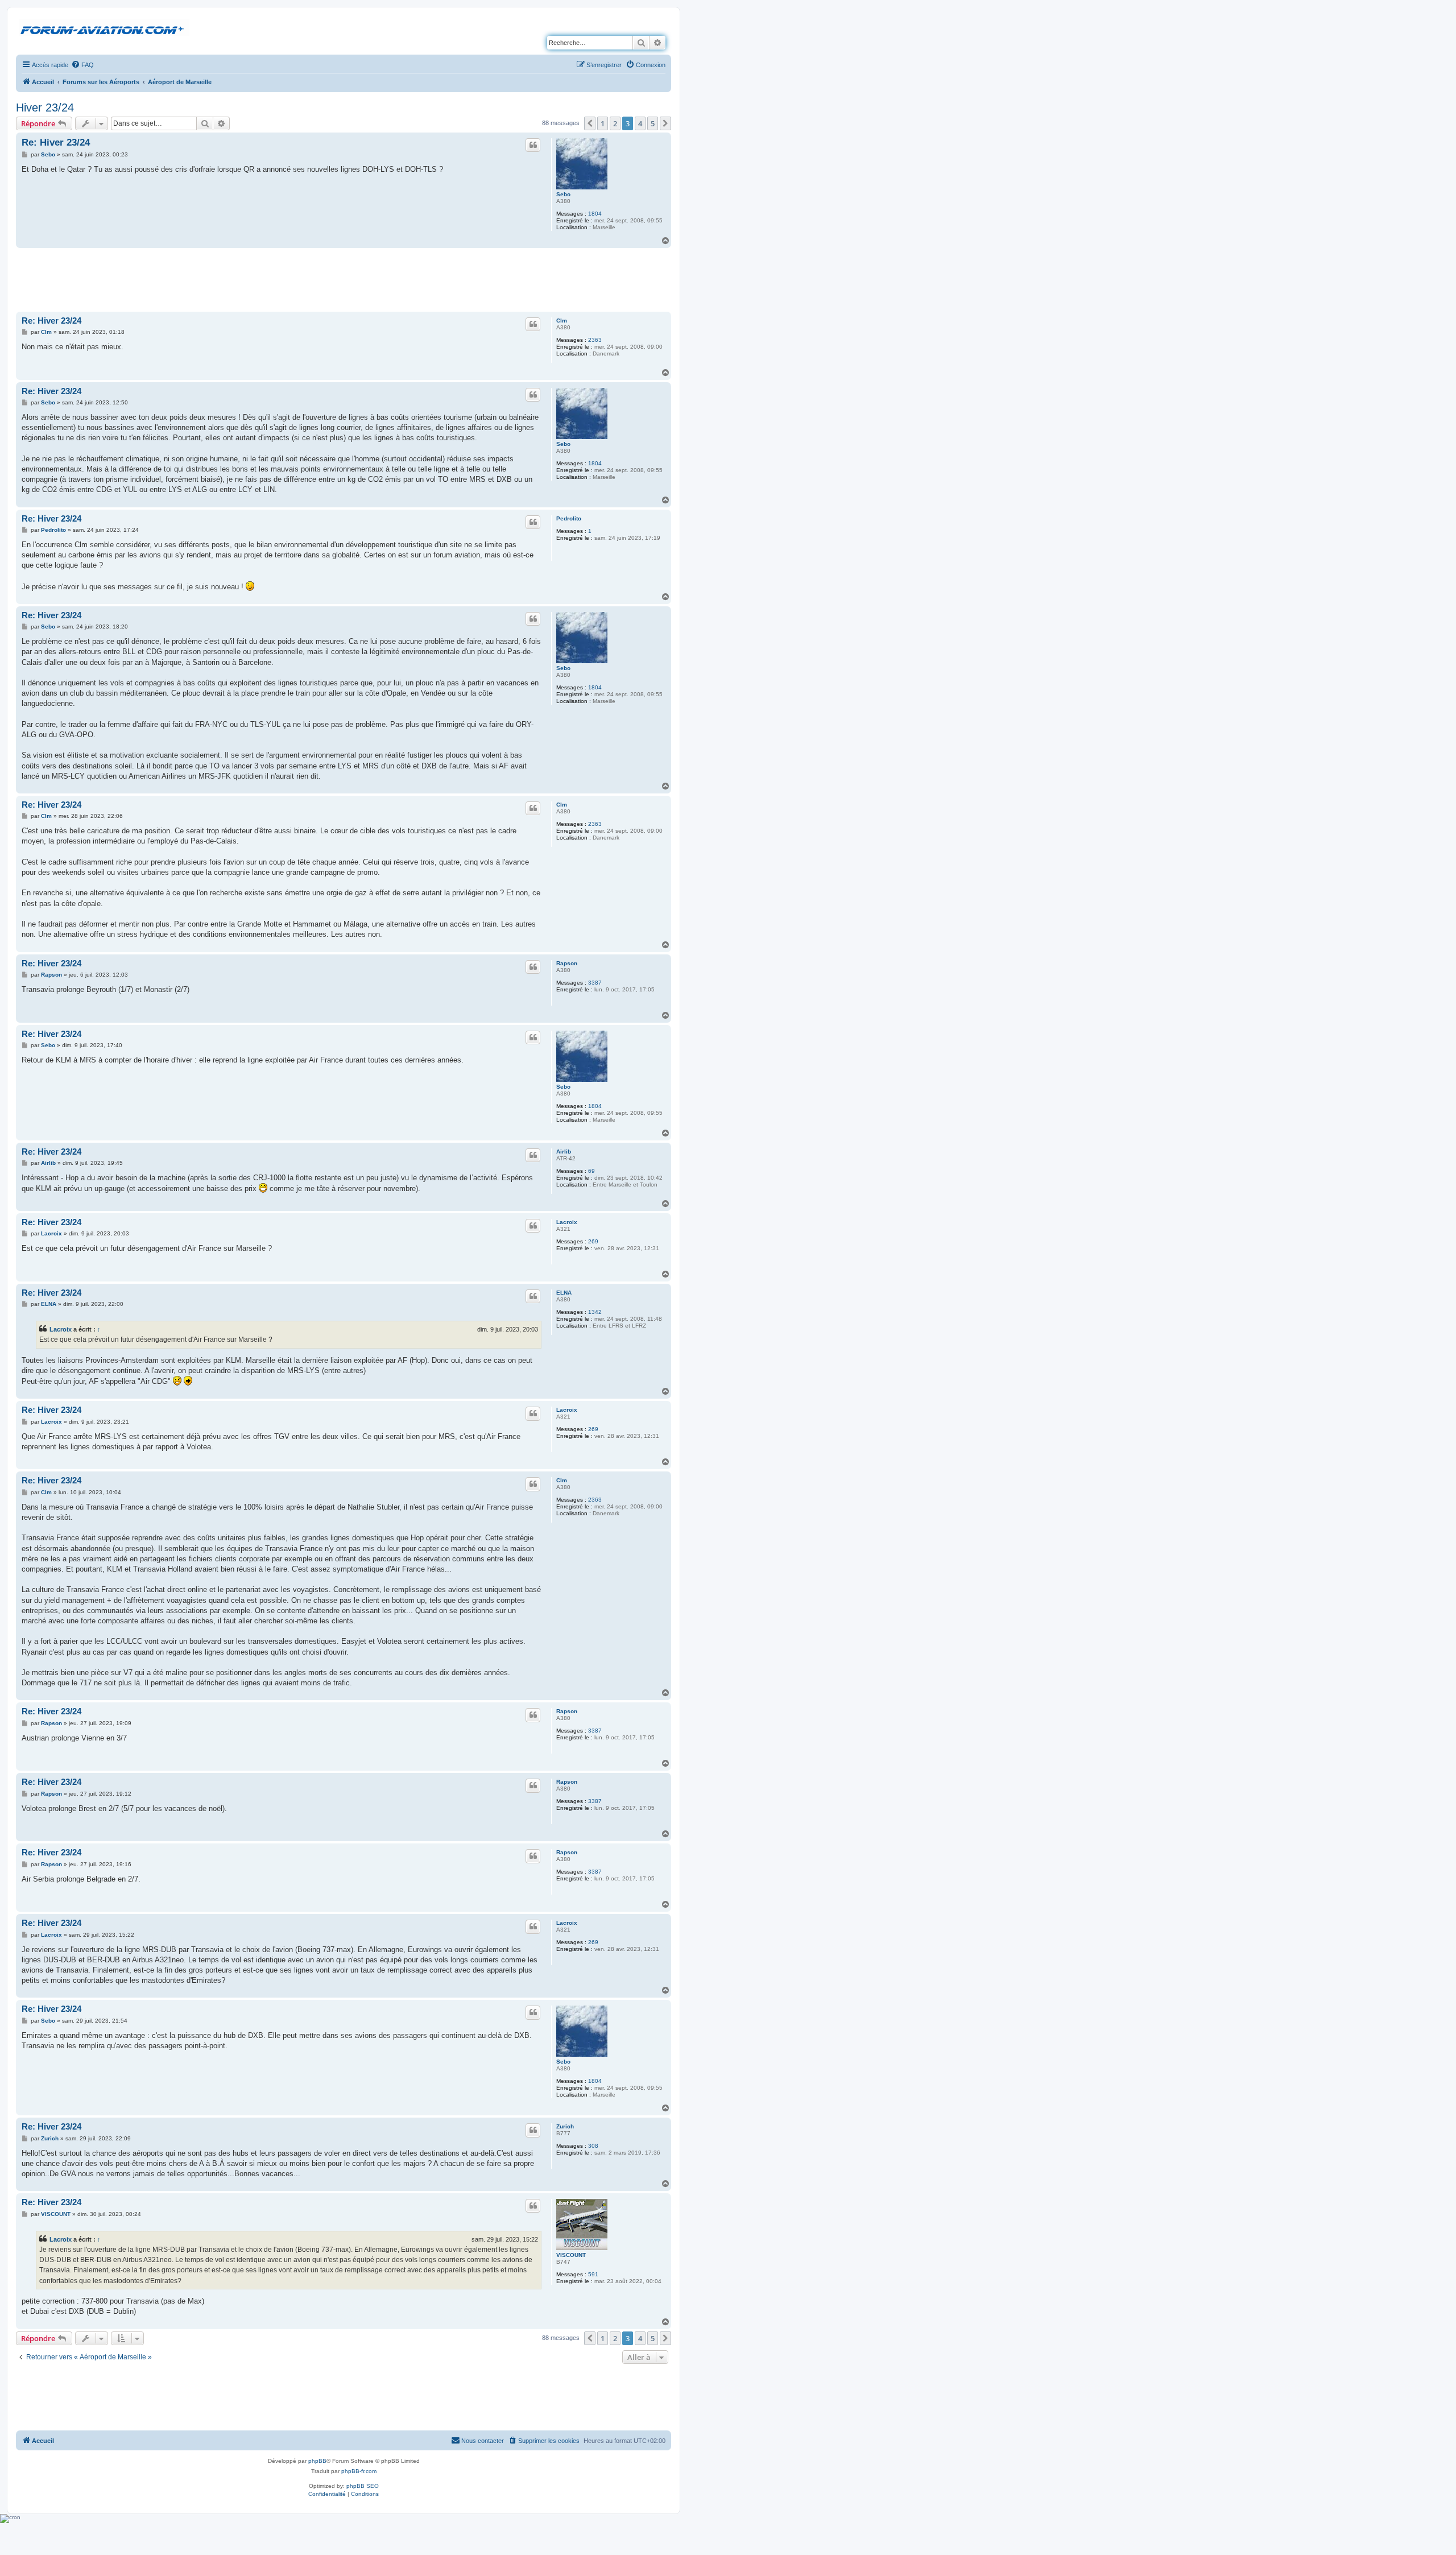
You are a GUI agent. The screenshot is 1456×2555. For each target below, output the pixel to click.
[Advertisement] (344, 279)
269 (593, 1241)
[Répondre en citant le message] (533, 145)
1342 (595, 1312)
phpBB (317, 2461)
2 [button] (615, 123)
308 (593, 2146)
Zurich (565, 2126)
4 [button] (640, 123)
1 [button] (603, 123)
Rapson (567, 963)
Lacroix (567, 1222)
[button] (590, 123)
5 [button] (653, 123)
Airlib (564, 1152)
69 (591, 1171)
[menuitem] (82, 65)
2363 (595, 340)
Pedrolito (569, 518)
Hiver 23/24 (45, 108)
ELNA (564, 1293)
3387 (595, 983)
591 (593, 2274)
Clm (562, 321)
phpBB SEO (363, 2486)
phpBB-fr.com (359, 2471)
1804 (595, 214)
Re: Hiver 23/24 (56, 142)
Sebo (563, 194)
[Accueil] (104, 28)
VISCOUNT (571, 2255)
